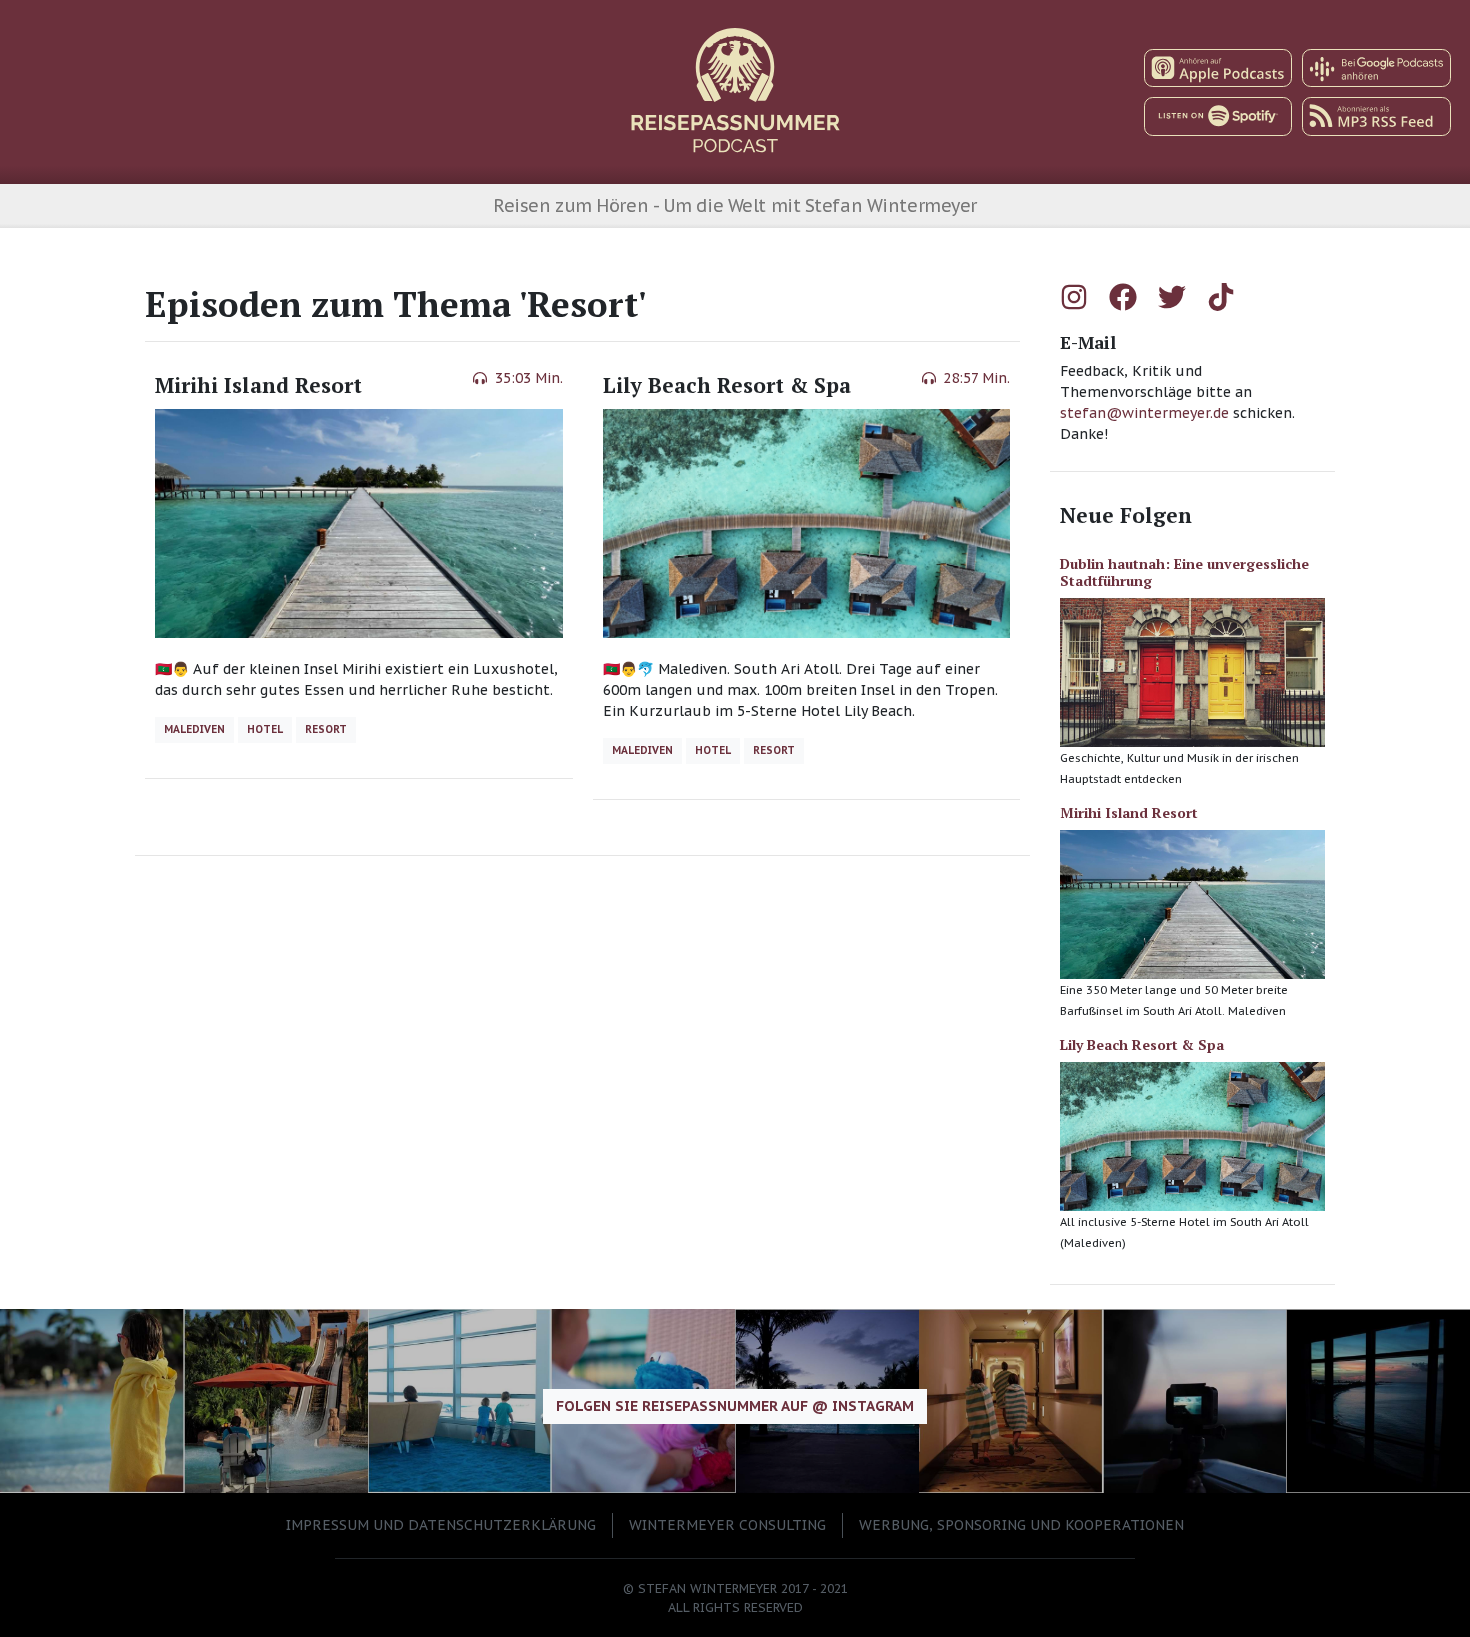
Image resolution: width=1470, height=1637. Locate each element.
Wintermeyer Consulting (727, 1525)
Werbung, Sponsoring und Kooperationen (1021, 1525)
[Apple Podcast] (1218, 68)
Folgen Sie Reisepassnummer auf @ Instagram (735, 1406)
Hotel (265, 729)
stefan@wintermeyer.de (1146, 413)
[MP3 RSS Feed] (1376, 116)
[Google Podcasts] (1376, 68)
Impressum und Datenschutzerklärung (441, 1525)
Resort (326, 729)
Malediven (194, 729)
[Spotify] (1218, 116)
